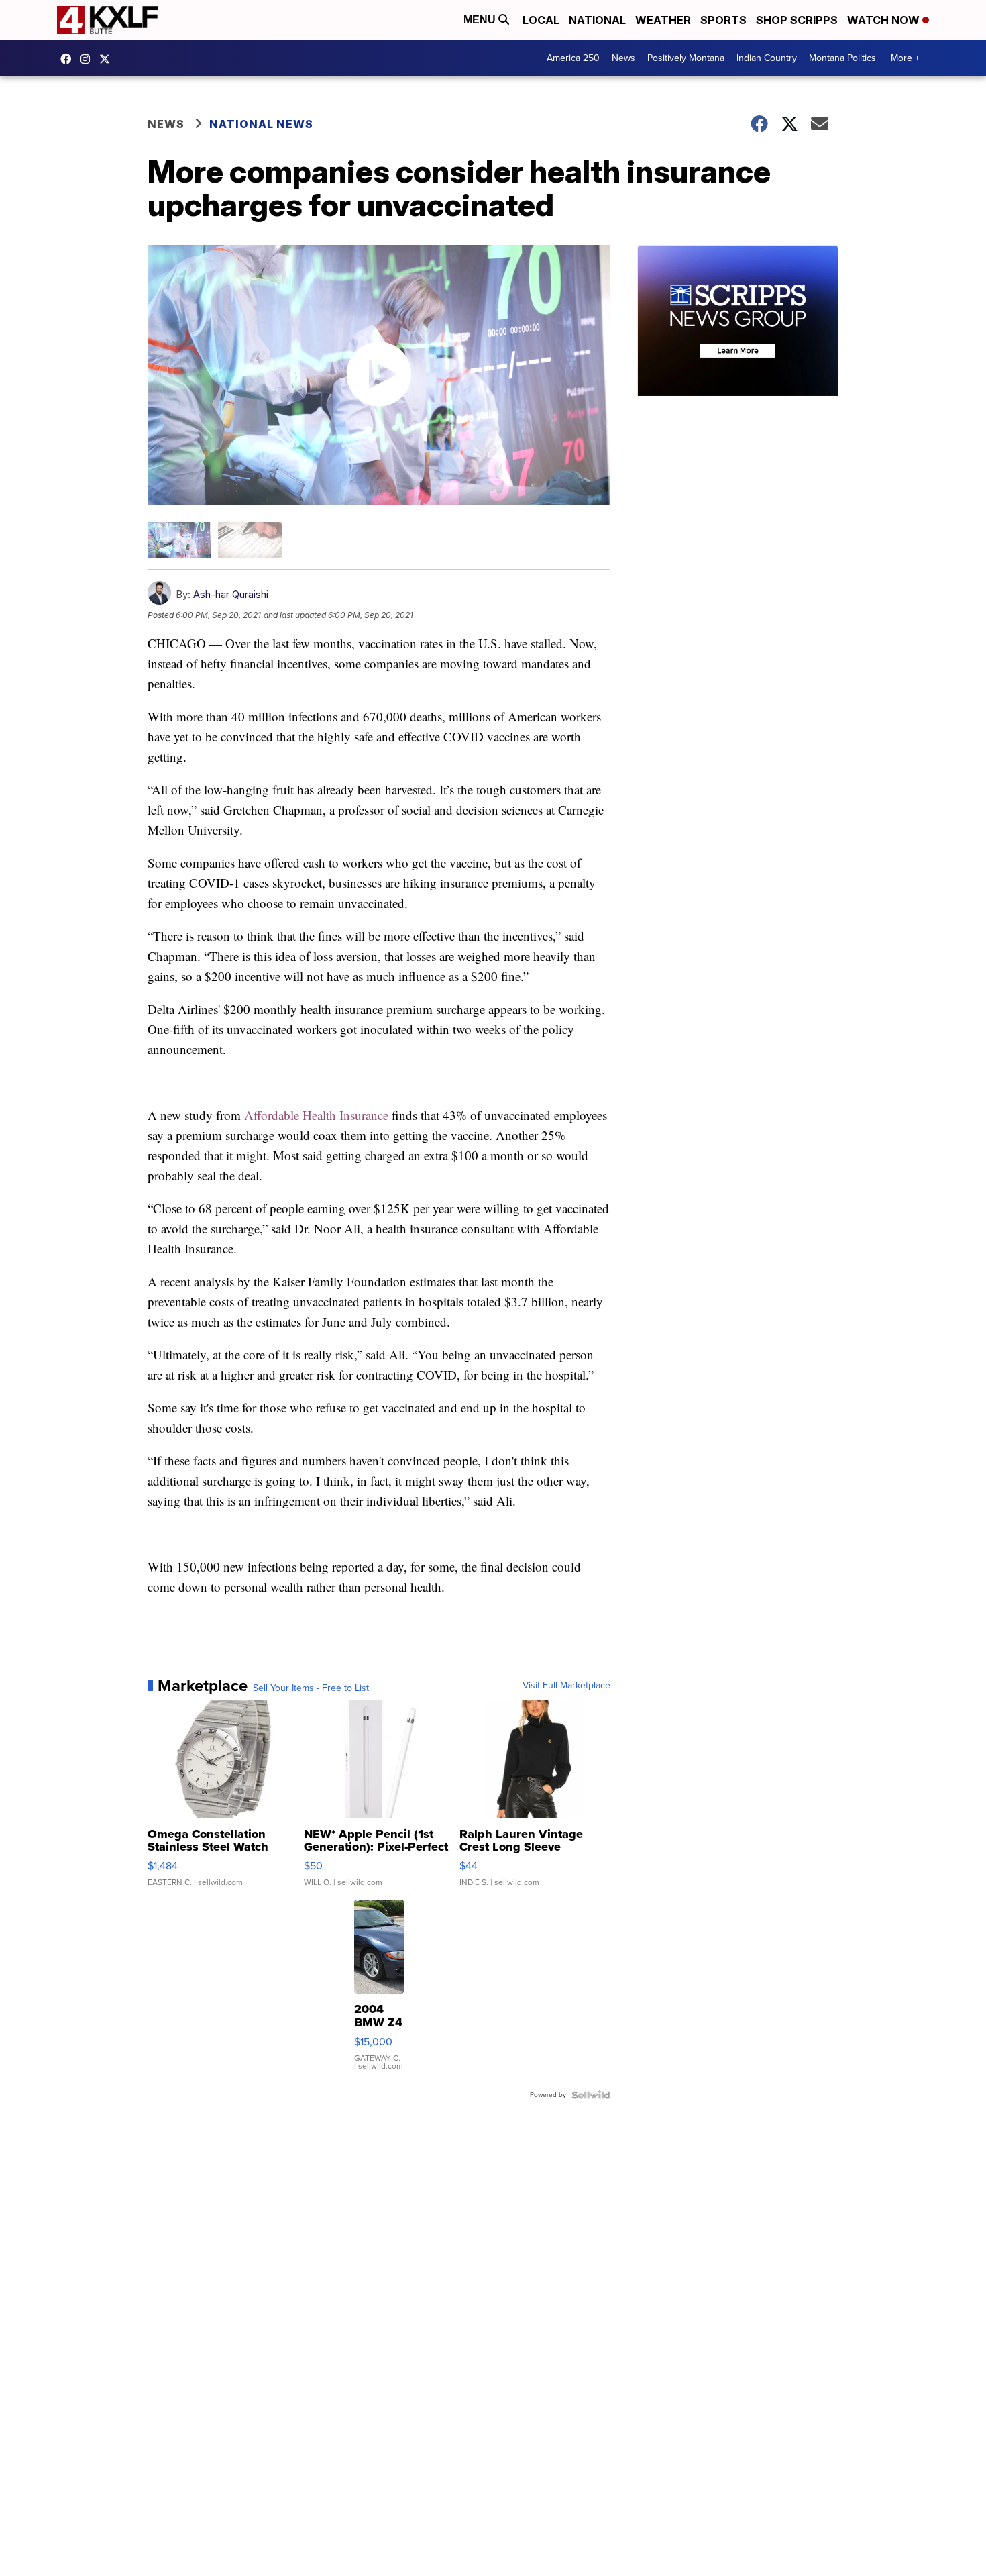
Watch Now (885, 20)
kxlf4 (69, 59)
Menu (481, 20)
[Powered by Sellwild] (591, 2095)
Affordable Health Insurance (316, 1115)
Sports (723, 20)
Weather (663, 20)
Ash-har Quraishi (231, 594)
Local (541, 20)
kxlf (108, 59)
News (623, 58)
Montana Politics (842, 58)
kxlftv (89, 59)
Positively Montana (686, 58)
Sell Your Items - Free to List (311, 1688)
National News (261, 124)
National (597, 20)
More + (905, 58)
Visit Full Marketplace (566, 1686)
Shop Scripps (797, 20)
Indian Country (767, 58)
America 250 (573, 58)
